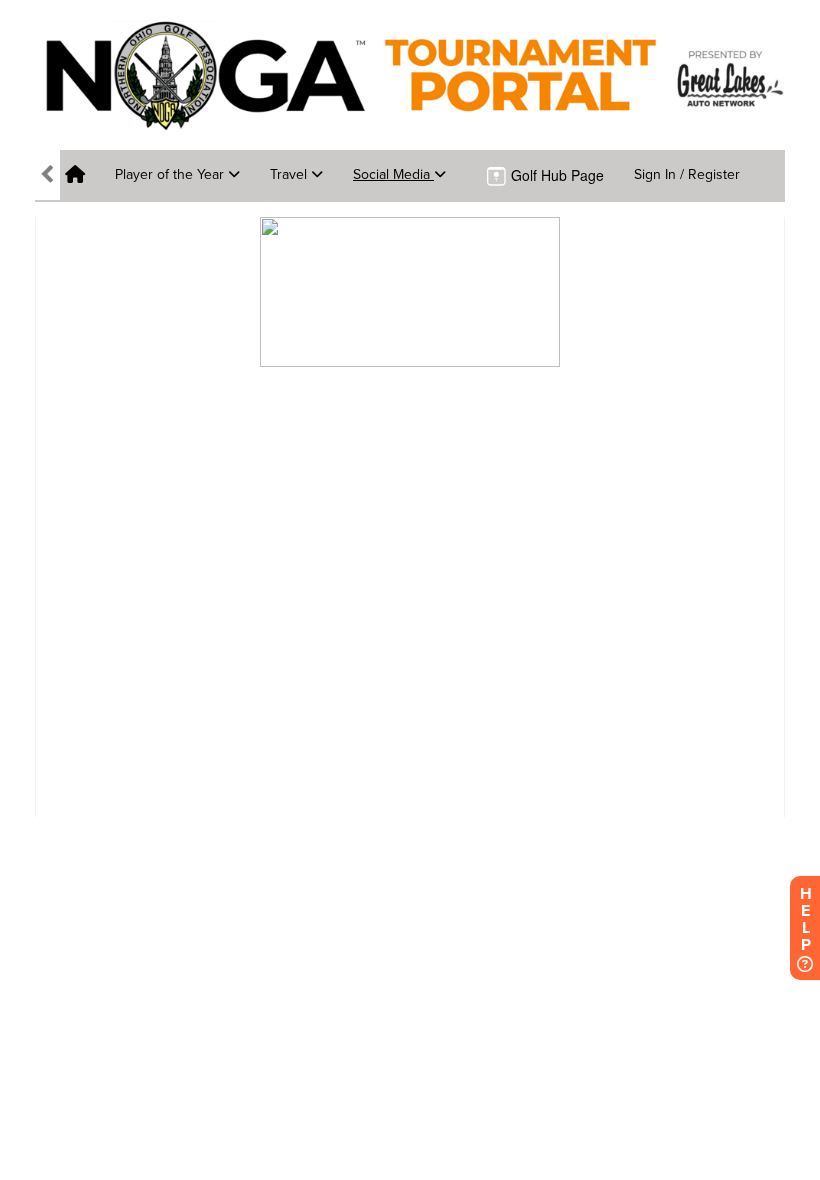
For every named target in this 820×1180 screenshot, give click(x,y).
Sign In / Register (687, 174)
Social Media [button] (393, 174)
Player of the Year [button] (171, 174)
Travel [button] (290, 174)
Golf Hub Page (555, 175)
